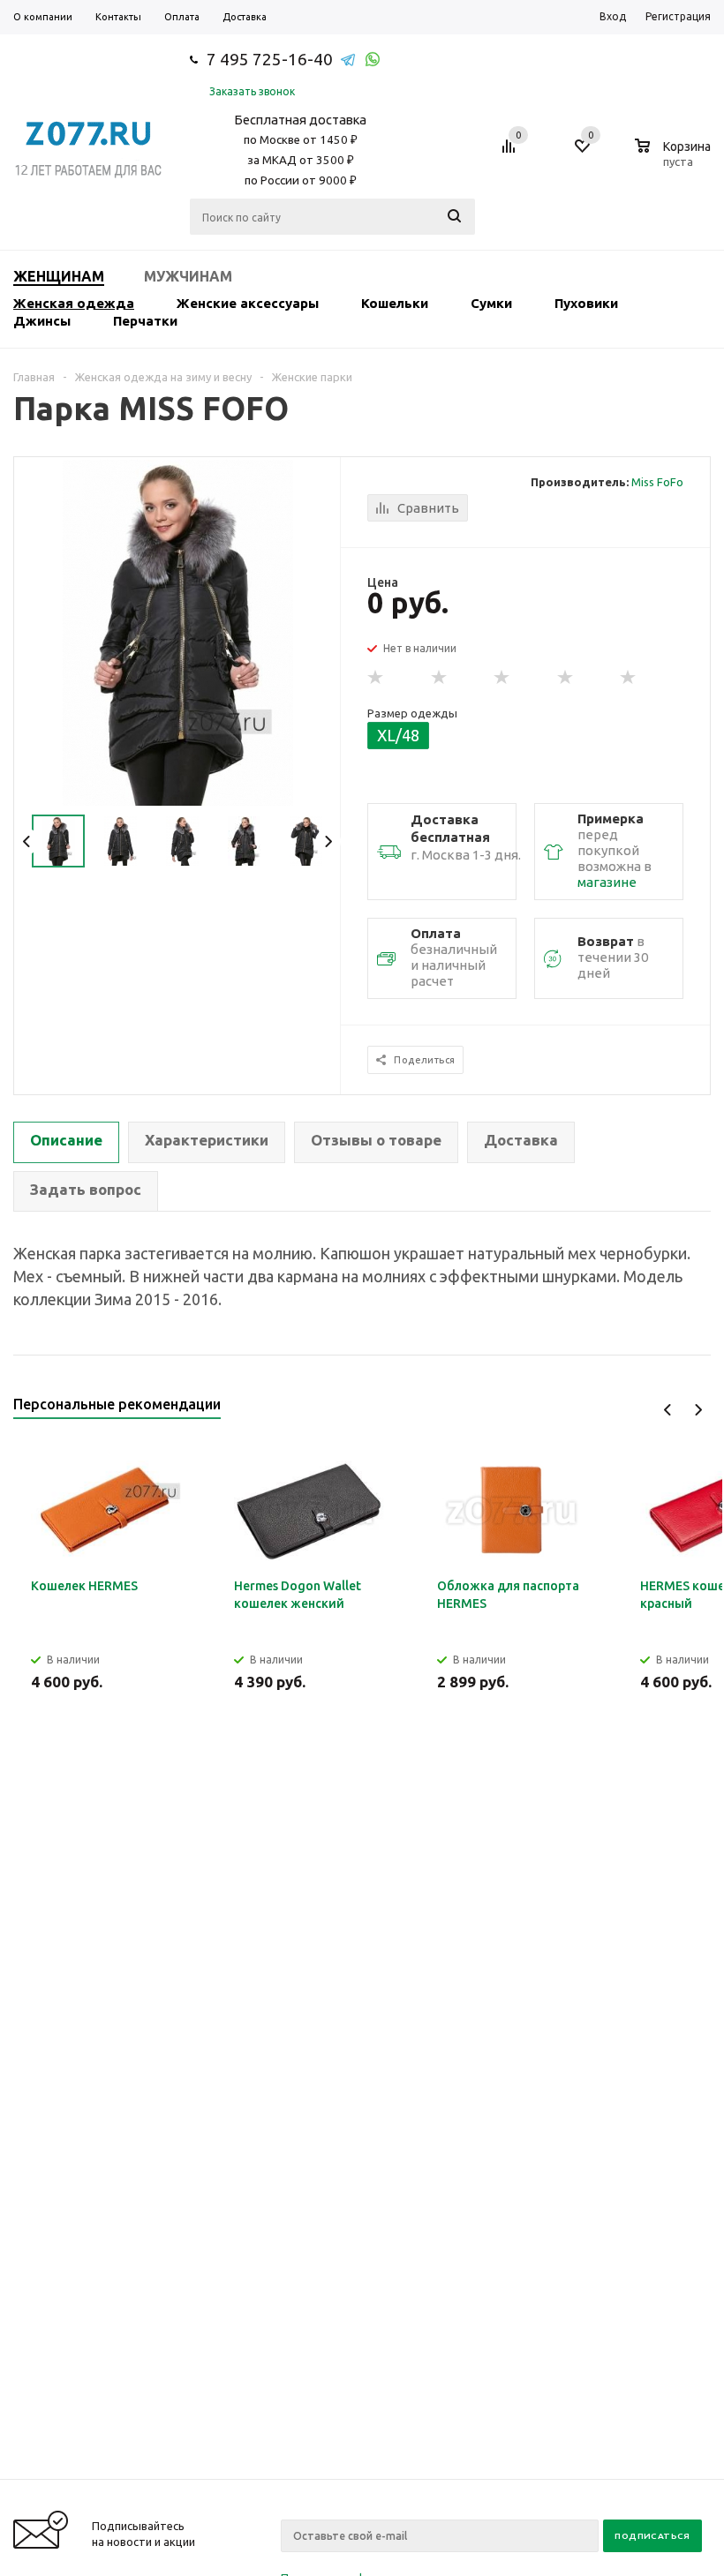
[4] (566, 678)
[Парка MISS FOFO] (178, 632)
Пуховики (586, 303)
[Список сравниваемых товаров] (511, 153)
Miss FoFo (657, 482)
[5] (629, 678)
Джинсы (42, 321)
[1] (376, 678)
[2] (440, 678)
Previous (27, 841)
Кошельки (395, 303)
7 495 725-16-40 (270, 59)
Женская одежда (74, 303)
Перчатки (145, 321)
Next (328, 841)
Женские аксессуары (248, 303)
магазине (607, 882)
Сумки (491, 303)
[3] (502, 678)
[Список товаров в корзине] (675, 159)
